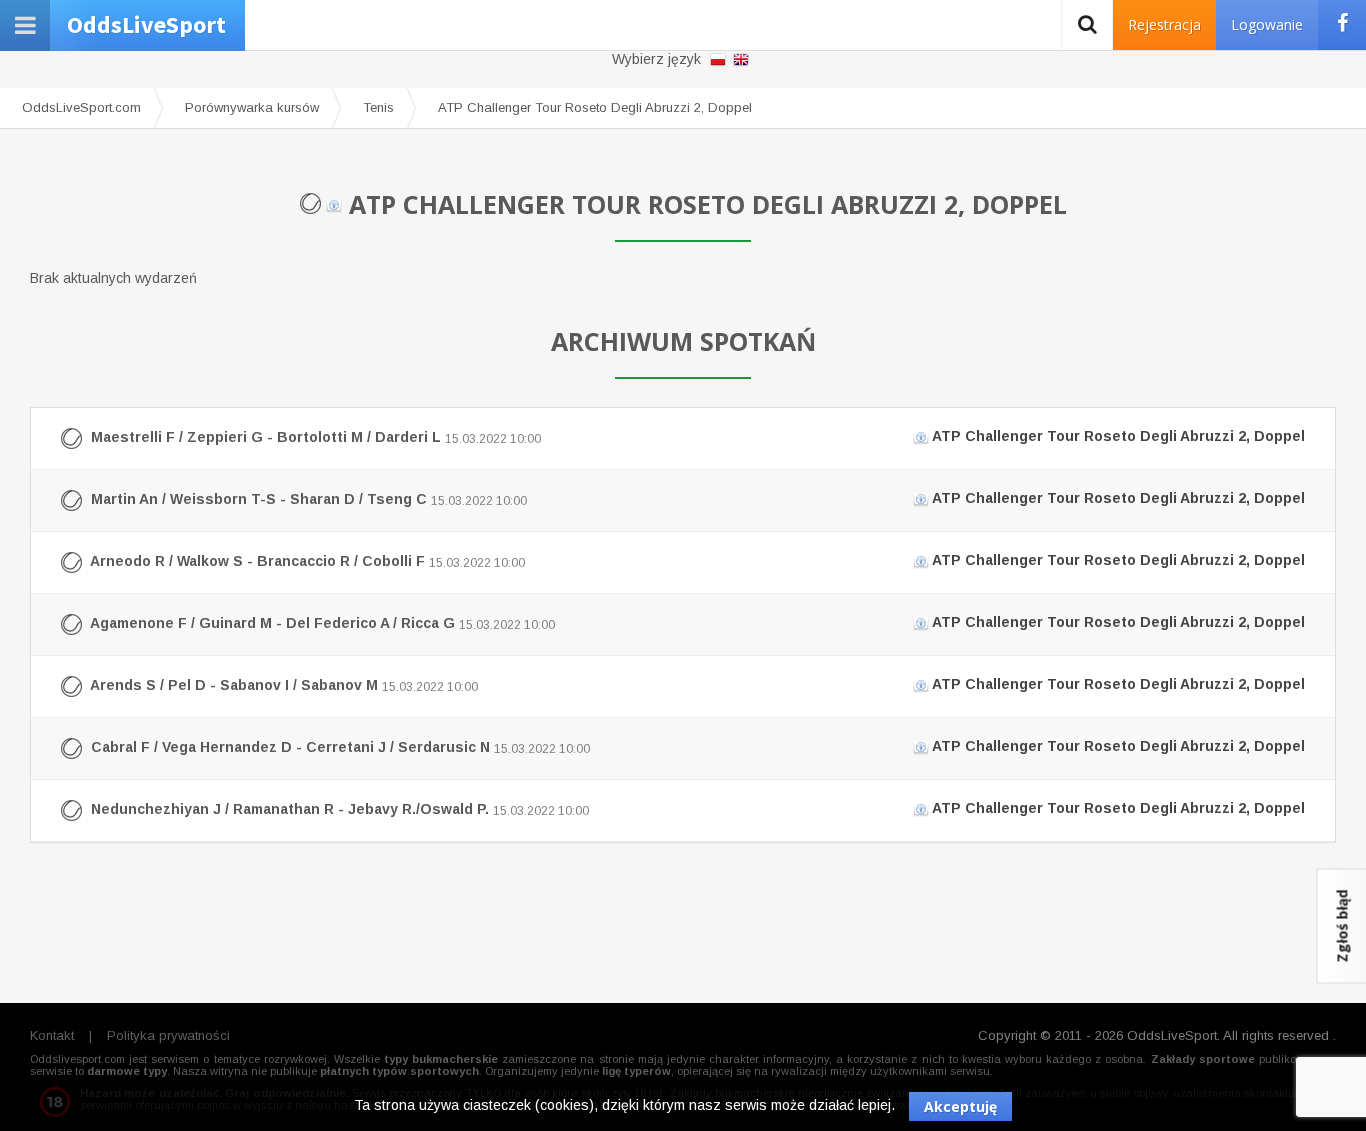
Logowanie (1267, 24)
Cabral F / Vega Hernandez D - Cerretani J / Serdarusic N (696, 746)
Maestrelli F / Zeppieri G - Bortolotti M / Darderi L (696, 436)
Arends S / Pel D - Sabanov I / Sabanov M (696, 684)
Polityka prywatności (168, 1035)
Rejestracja (1164, 24)
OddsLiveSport (146, 24)
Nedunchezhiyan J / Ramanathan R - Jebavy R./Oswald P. (696, 808)
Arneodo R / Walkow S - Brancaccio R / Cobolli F (696, 560)
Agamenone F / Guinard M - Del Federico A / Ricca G (696, 622)
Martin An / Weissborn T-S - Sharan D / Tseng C (696, 498)
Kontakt (52, 1035)
